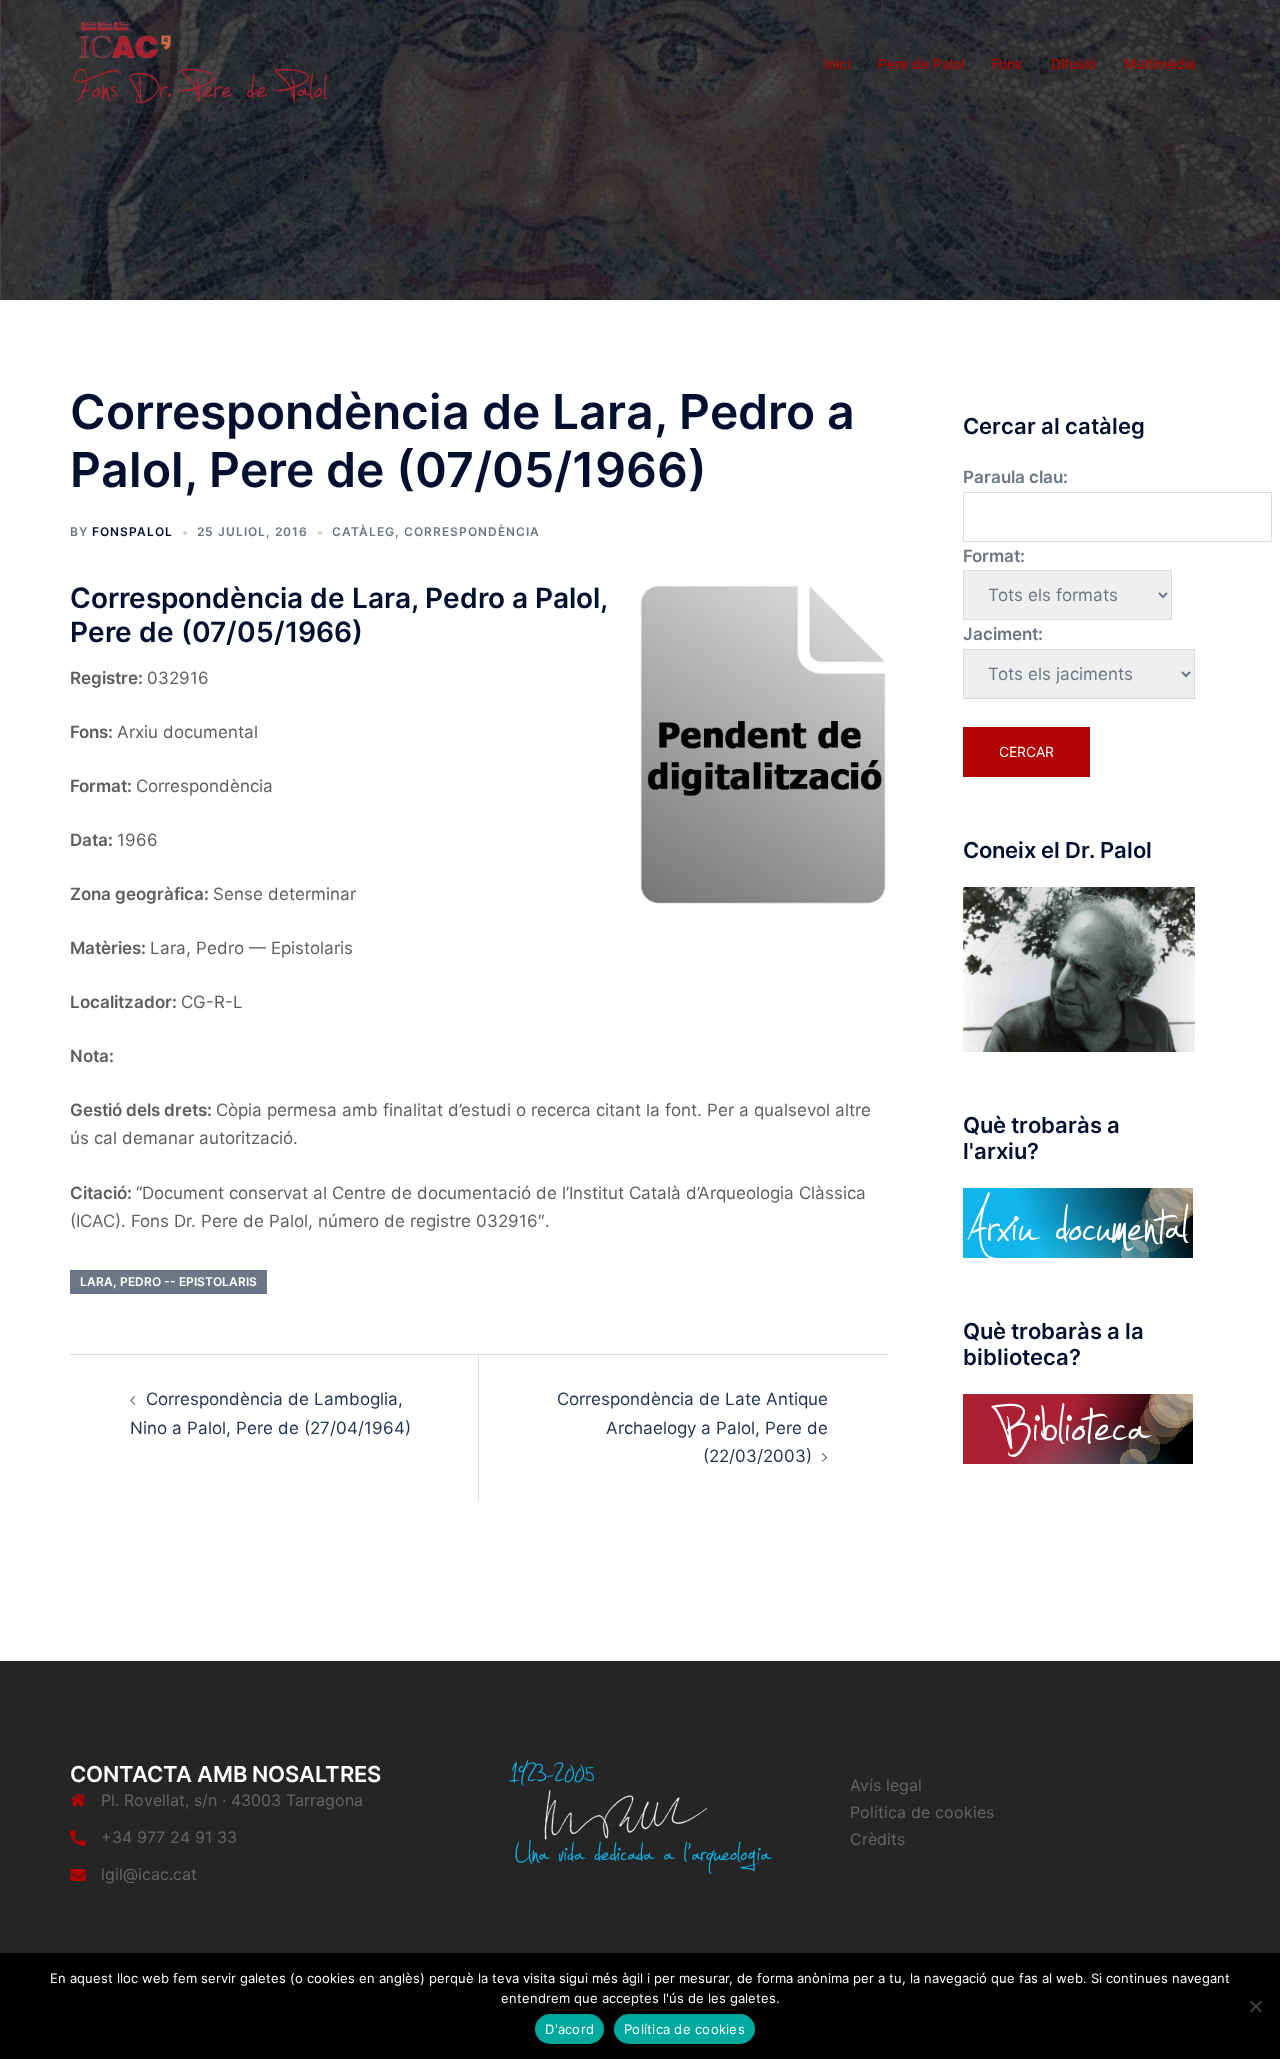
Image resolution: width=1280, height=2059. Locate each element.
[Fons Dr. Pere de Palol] (200, 62)
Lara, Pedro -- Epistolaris (168, 1281)
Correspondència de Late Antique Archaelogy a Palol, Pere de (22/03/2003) (692, 1427)
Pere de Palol (921, 63)
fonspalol (132, 531)
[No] (1255, 2006)
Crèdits (877, 1839)
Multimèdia (1160, 63)
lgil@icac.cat (149, 1874)
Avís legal (886, 1785)
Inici (837, 63)
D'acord (569, 2029)
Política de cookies (922, 1812)
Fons (1007, 63)
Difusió (1073, 63)
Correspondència (472, 531)
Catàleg (363, 531)
